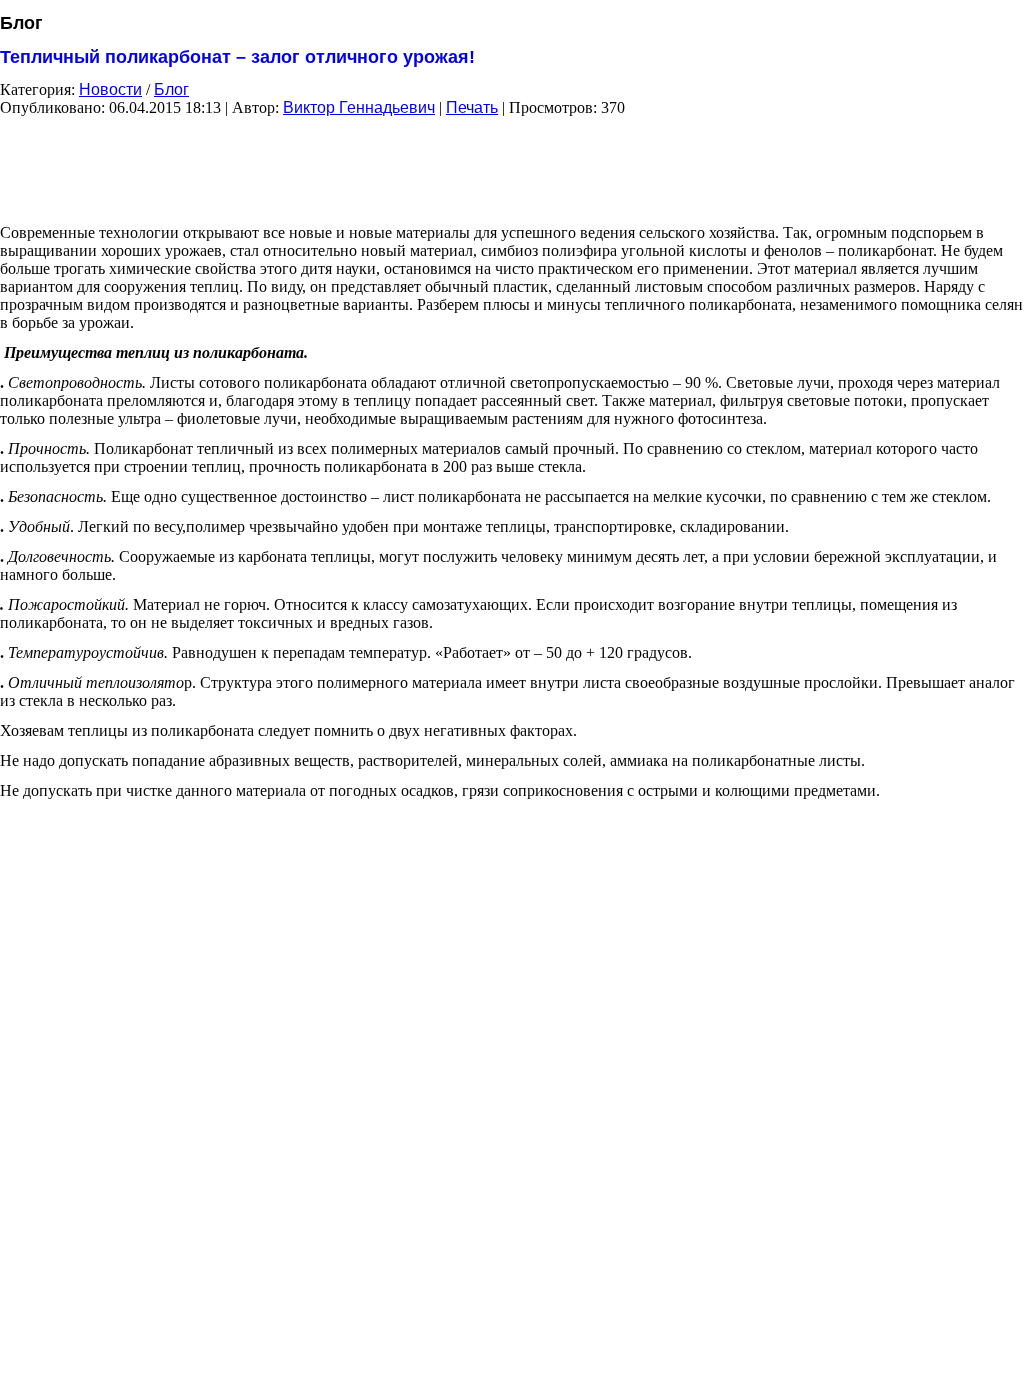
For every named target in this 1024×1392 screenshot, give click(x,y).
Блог (171, 89)
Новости (110, 89)
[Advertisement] (512, 163)
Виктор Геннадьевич (359, 107)
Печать (472, 107)
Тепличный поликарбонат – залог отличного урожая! (237, 57)
